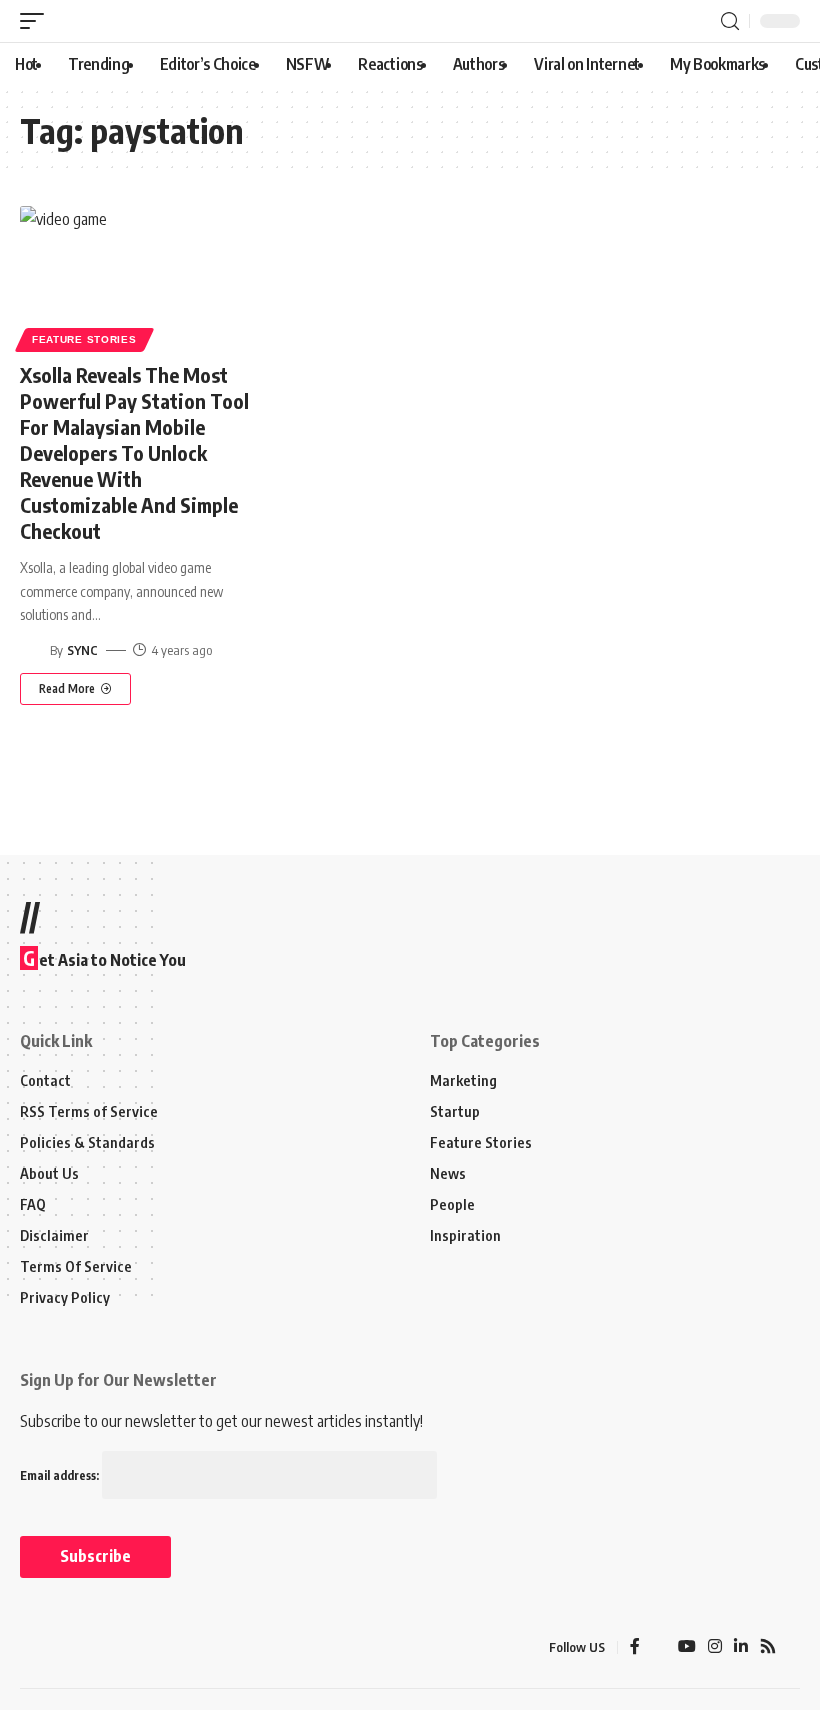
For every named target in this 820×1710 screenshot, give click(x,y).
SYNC (82, 650)
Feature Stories (84, 339)
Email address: (61, 1475)
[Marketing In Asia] (64, 1648)
